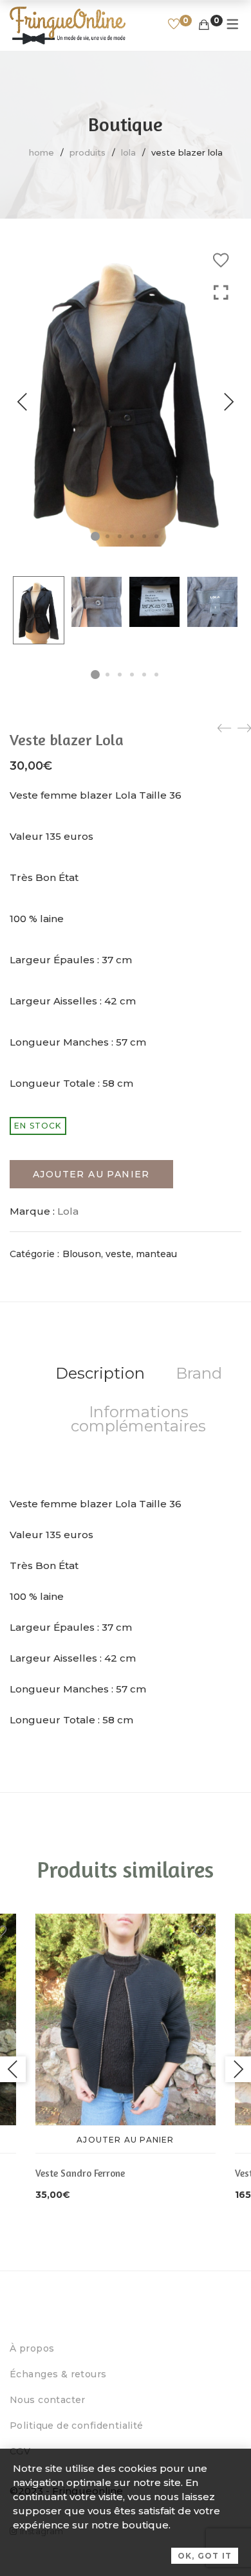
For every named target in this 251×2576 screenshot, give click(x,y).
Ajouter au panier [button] (125, 2140)
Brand (199, 1373)
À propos (32, 2348)
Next (228, 402)
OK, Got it (205, 2556)
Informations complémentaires (138, 1419)
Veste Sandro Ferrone (80, 2173)
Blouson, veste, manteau (120, 1254)
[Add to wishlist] (221, 260)
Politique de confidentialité (77, 2426)
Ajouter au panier (91, 1174)
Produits (88, 152)
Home (42, 152)
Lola (128, 152)
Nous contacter (48, 2400)
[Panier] (204, 25)
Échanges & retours (58, 2374)
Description (100, 1373)
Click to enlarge (221, 415)
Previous (23, 402)
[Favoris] (174, 25)
